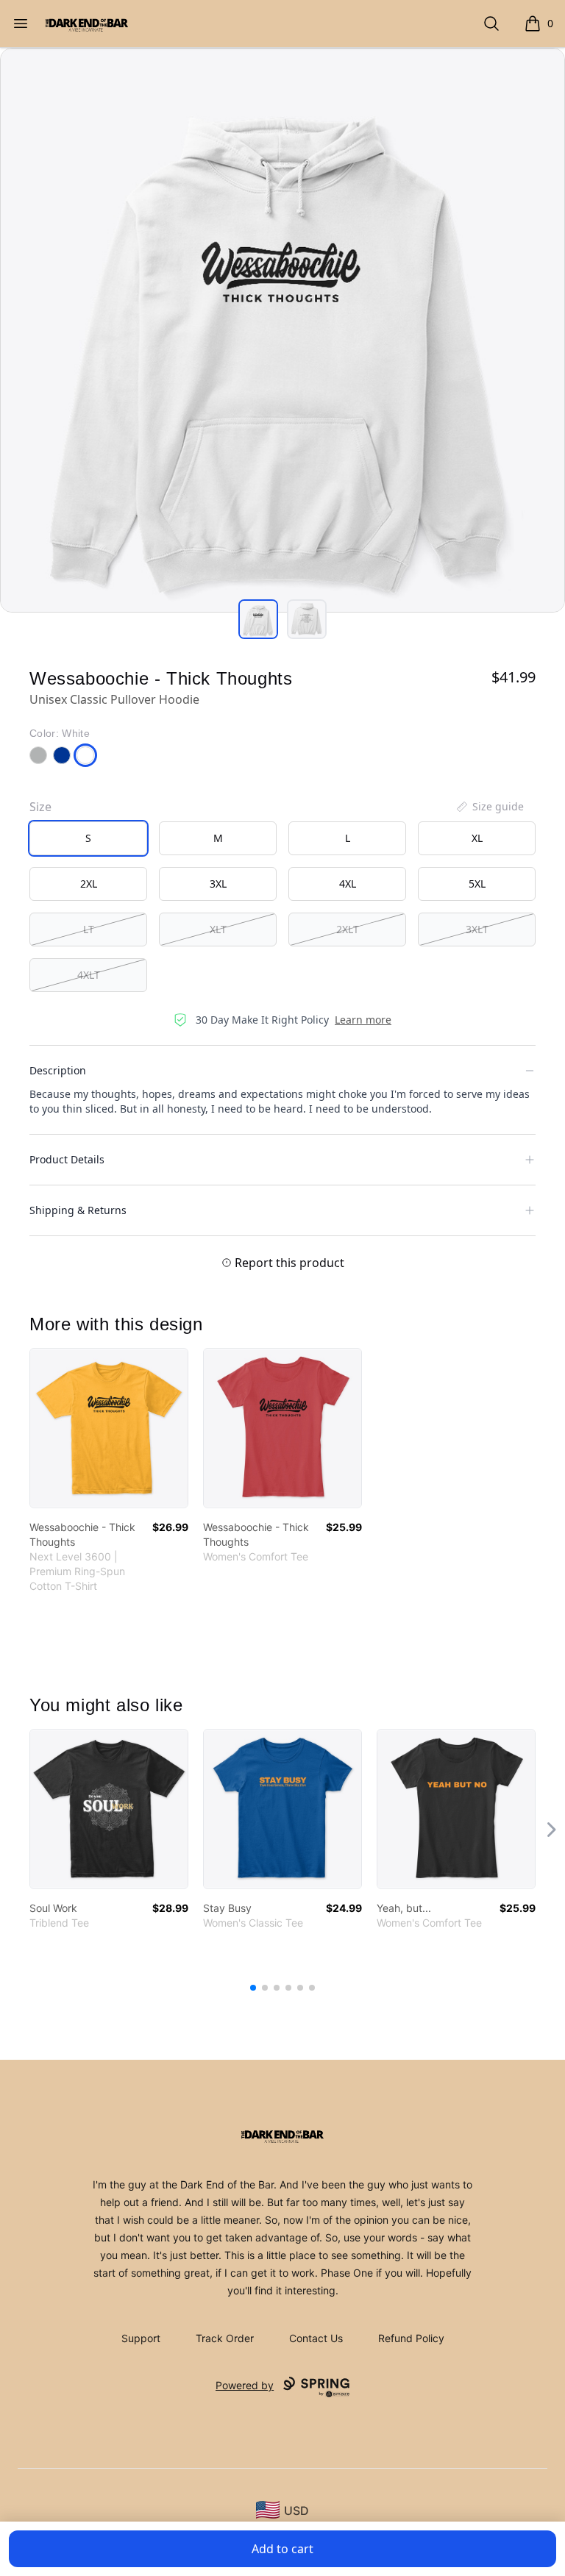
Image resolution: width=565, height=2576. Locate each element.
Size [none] (40, 807)
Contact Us (316, 2338)
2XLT (348, 929)
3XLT (477, 929)
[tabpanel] (282, 330)
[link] (109, 1428)
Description (58, 1070)
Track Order (225, 2338)
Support (141, 2338)
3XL (218, 884)
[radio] (88, 838)
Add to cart (282, 2549)
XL (477, 838)
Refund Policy (411, 2338)
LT (89, 929)
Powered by (245, 2385)
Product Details (67, 1159)
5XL (477, 884)
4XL (348, 884)
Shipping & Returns (78, 1210)
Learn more (363, 1020)
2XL (89, 884)
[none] (489, 807)
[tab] (258, 619)
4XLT (89, 975)
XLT (218, 929)
